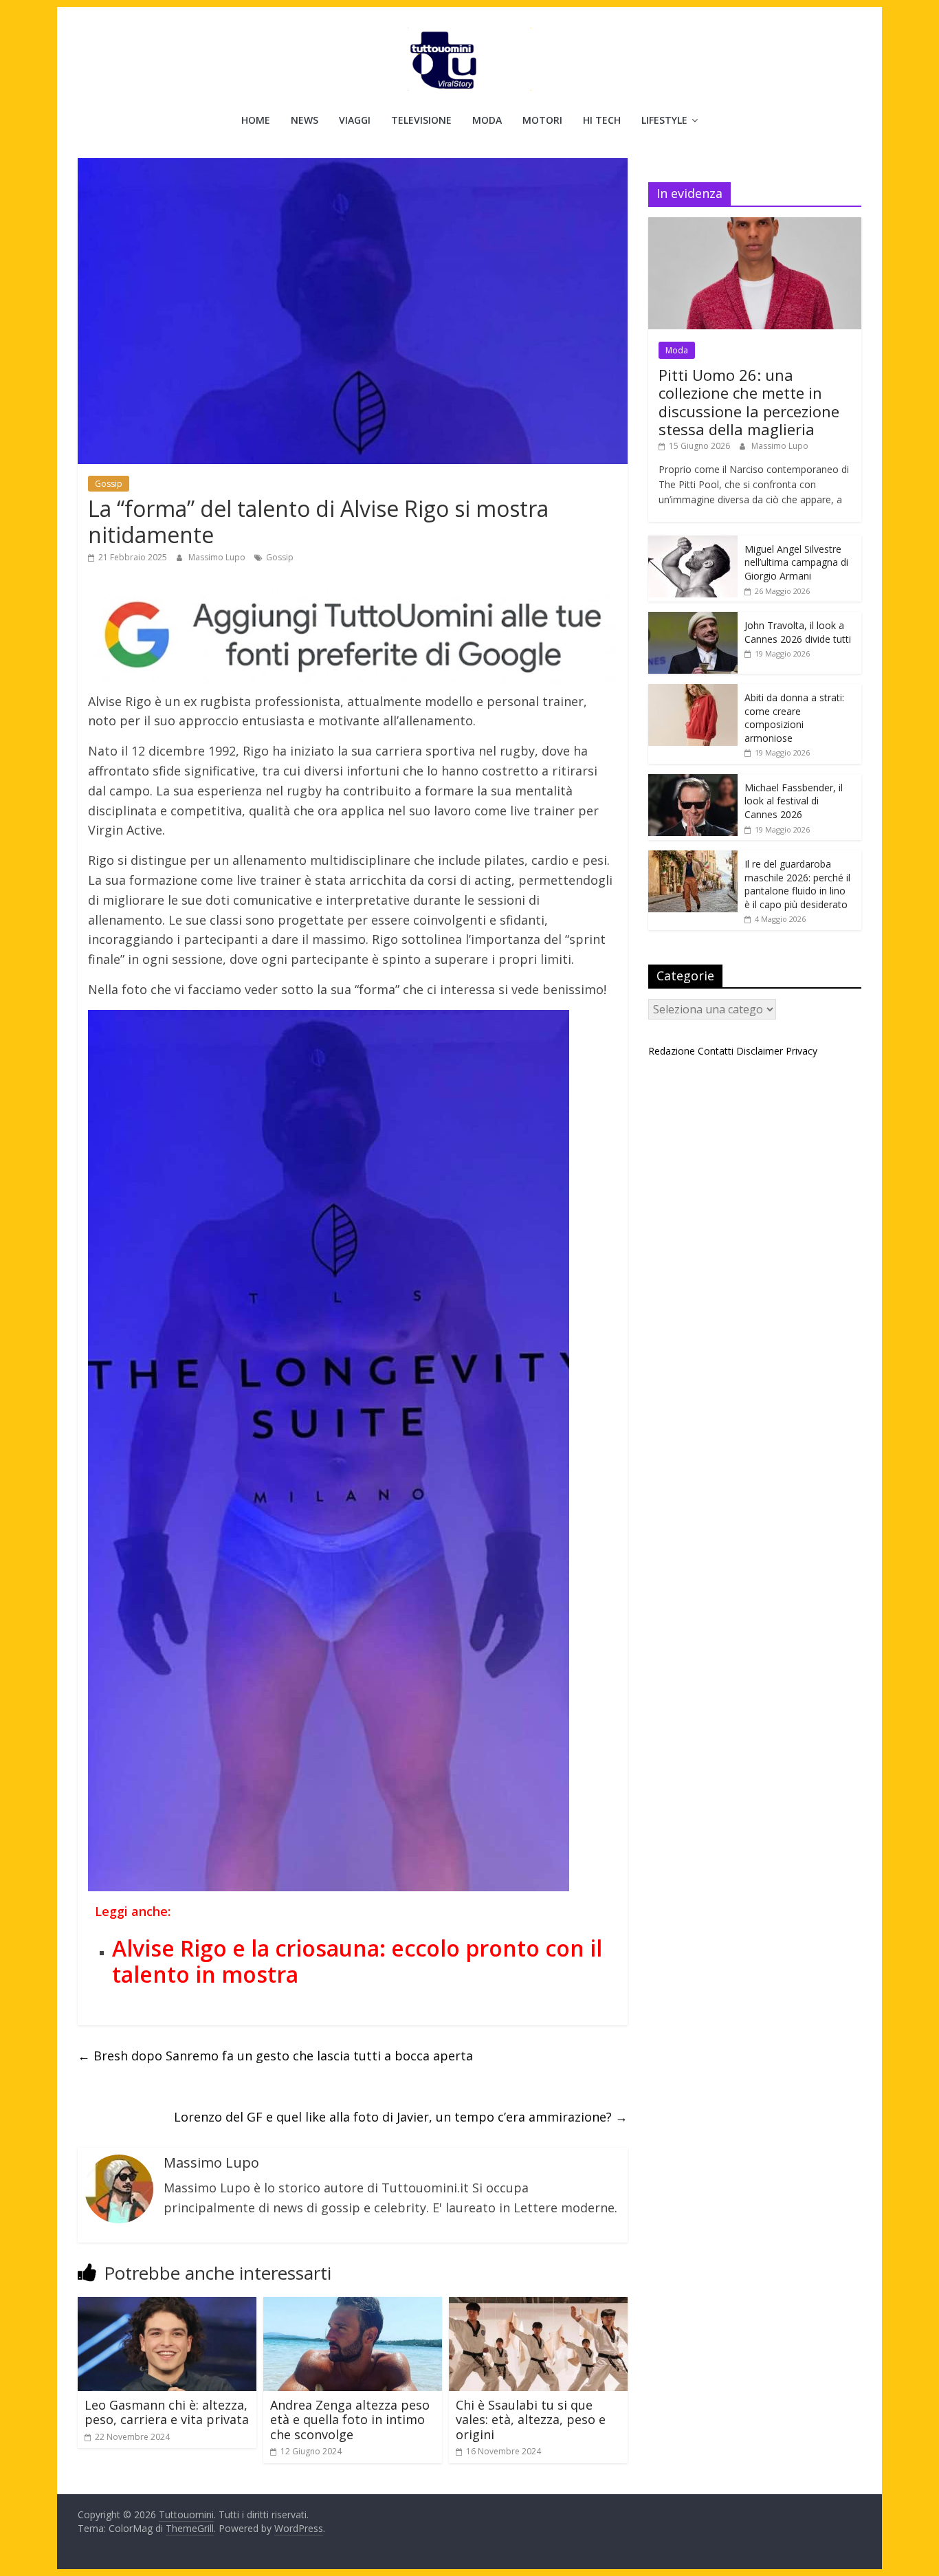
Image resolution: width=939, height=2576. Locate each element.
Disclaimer (760, 1051)
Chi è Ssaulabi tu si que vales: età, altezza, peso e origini (531, 2420)
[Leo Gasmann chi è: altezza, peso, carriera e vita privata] (167, 2305)
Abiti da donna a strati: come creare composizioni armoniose (794, 718)
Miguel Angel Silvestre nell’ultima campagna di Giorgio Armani (796, 562)
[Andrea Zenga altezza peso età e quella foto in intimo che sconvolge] (353, 2305)
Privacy (802, 1051)
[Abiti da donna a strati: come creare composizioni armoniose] (693, 691)
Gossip (109, 484)
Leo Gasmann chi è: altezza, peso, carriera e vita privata (167, 2412)
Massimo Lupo (218, 557)
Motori (542, 120)
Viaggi (355, 120)
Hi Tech (602, 120)
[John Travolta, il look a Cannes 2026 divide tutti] (693, 619)
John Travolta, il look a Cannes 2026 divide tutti (798, 632)
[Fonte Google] (353, 636)
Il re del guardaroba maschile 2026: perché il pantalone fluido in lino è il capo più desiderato (797, 884)
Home (256, 120)
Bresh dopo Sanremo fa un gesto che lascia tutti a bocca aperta (275, 2056)
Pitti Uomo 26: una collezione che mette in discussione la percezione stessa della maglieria (749, 402)
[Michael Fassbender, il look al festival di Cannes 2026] (693, 781)
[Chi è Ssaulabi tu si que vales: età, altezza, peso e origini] (538, 2305)
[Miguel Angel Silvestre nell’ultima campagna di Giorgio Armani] (693, 543)
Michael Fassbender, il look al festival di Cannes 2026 (794, 801)
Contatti (716, 1051)
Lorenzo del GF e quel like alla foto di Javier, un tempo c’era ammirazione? (401, 2117)
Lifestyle (664, 120)
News (305, 120)
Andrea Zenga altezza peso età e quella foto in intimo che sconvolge (350, 2420)
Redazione (672, 1051)
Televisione (421, 120)
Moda (487, 120)
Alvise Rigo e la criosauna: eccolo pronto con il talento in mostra (357, 1961)
